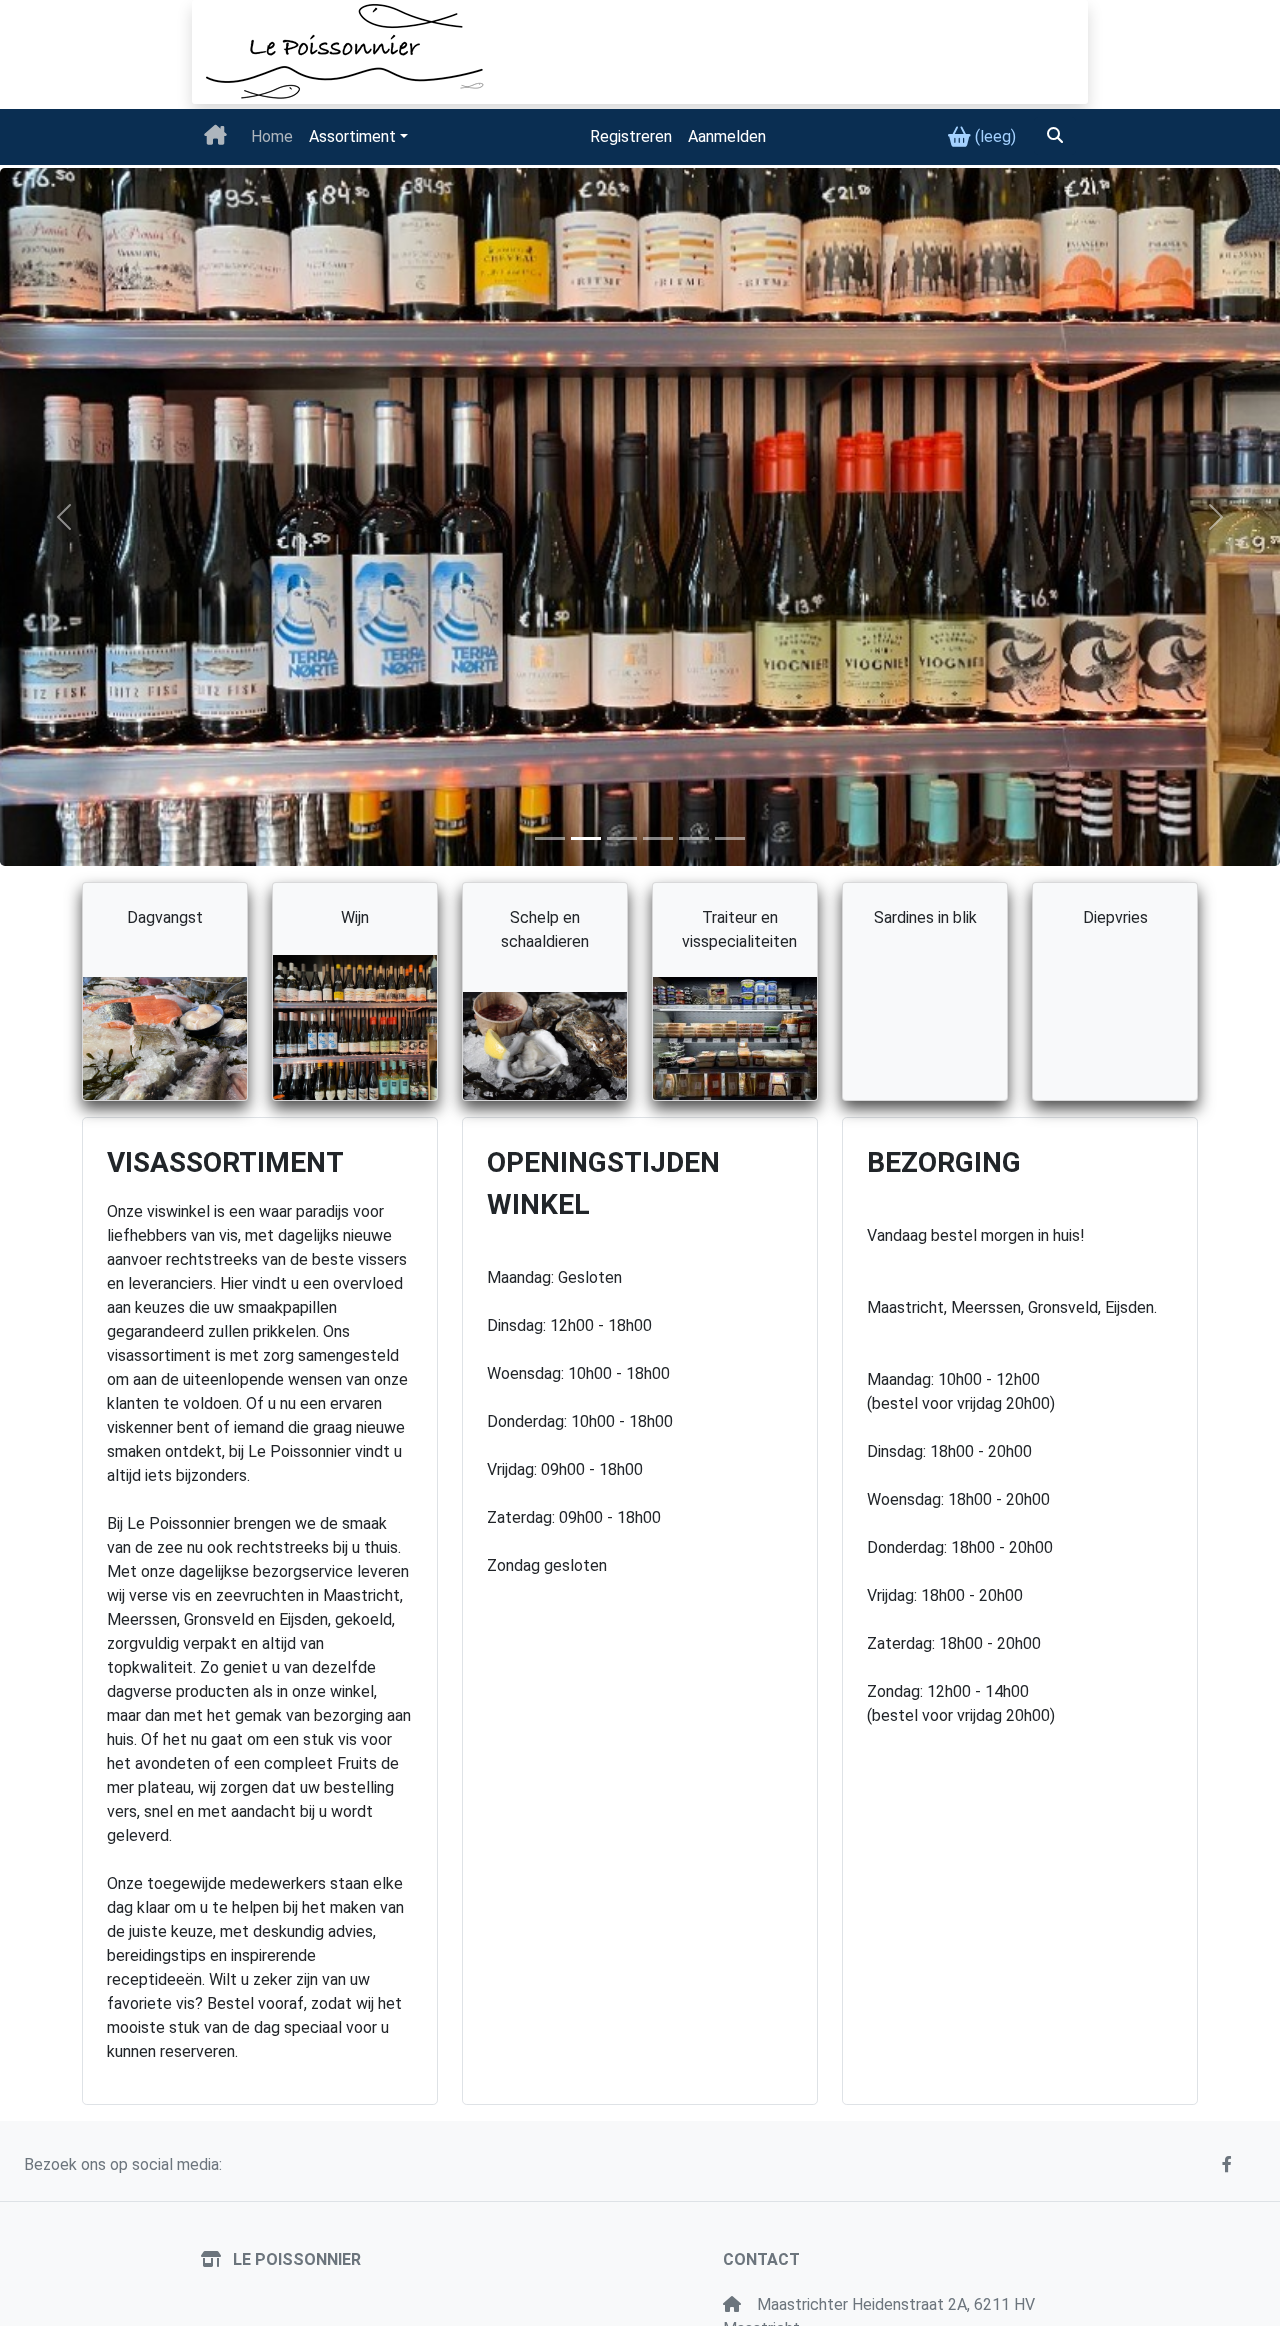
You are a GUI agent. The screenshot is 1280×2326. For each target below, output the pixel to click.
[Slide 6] (730, 838)
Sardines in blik (925, 917)
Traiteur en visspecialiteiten (739, 929)
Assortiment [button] (352, 136)
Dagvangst (165, 917)
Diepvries (1115, 917)
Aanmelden (727, 136)
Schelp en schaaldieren (545, 929)
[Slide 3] (622, 838)
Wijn (355, 917)
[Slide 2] (586, 838)
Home (272, 136)
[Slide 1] (550, 838)
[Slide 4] (694, 838)
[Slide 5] (658, 838)
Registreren (631, 136)
